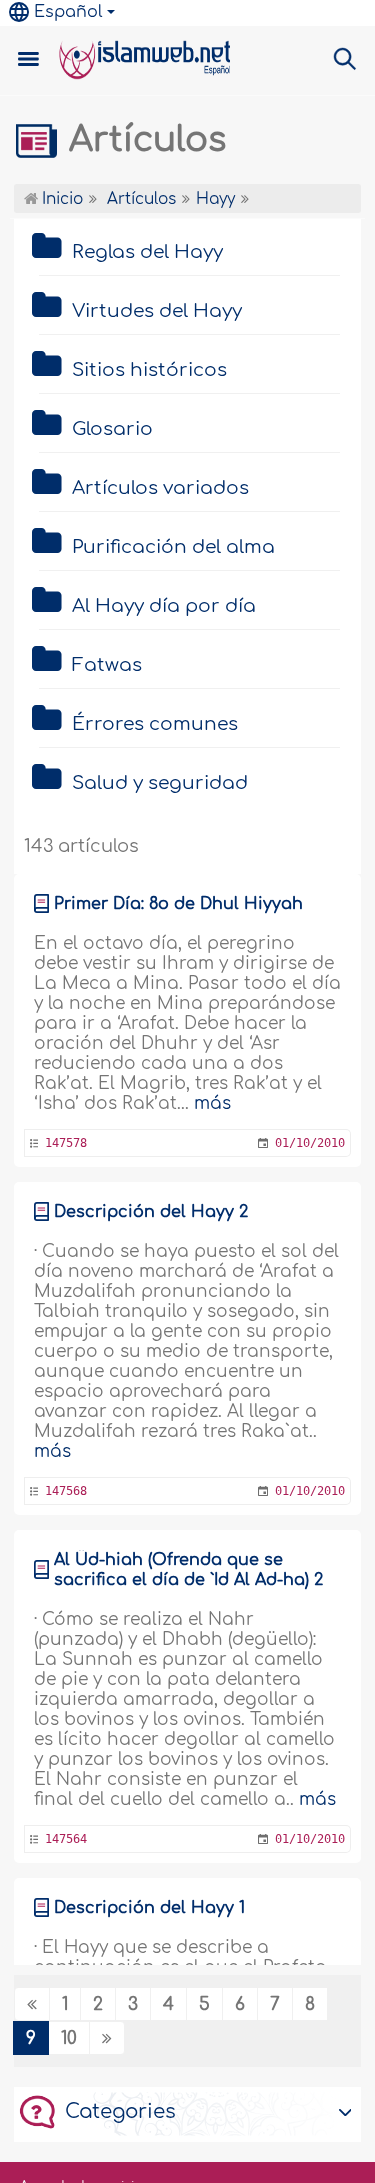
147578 (66, 1143)
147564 (66, 1839)
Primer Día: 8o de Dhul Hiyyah (178, 904)
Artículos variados (160, 488)
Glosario (112, 429)
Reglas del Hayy (147, 252)
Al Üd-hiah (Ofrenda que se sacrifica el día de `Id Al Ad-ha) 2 (188, 1570)
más (212, 1103)
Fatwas (107, 665)
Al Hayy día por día (164, 606)
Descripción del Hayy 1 (149, 1908)
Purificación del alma (173, 547)
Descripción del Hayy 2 (151, 1212)
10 (69, 2038)
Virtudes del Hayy (157, 311)
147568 (66, 1491)
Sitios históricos (149, 370)
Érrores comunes (155, 724)
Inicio (60, 199)
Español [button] (68, 12)
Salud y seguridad (160, 783)
